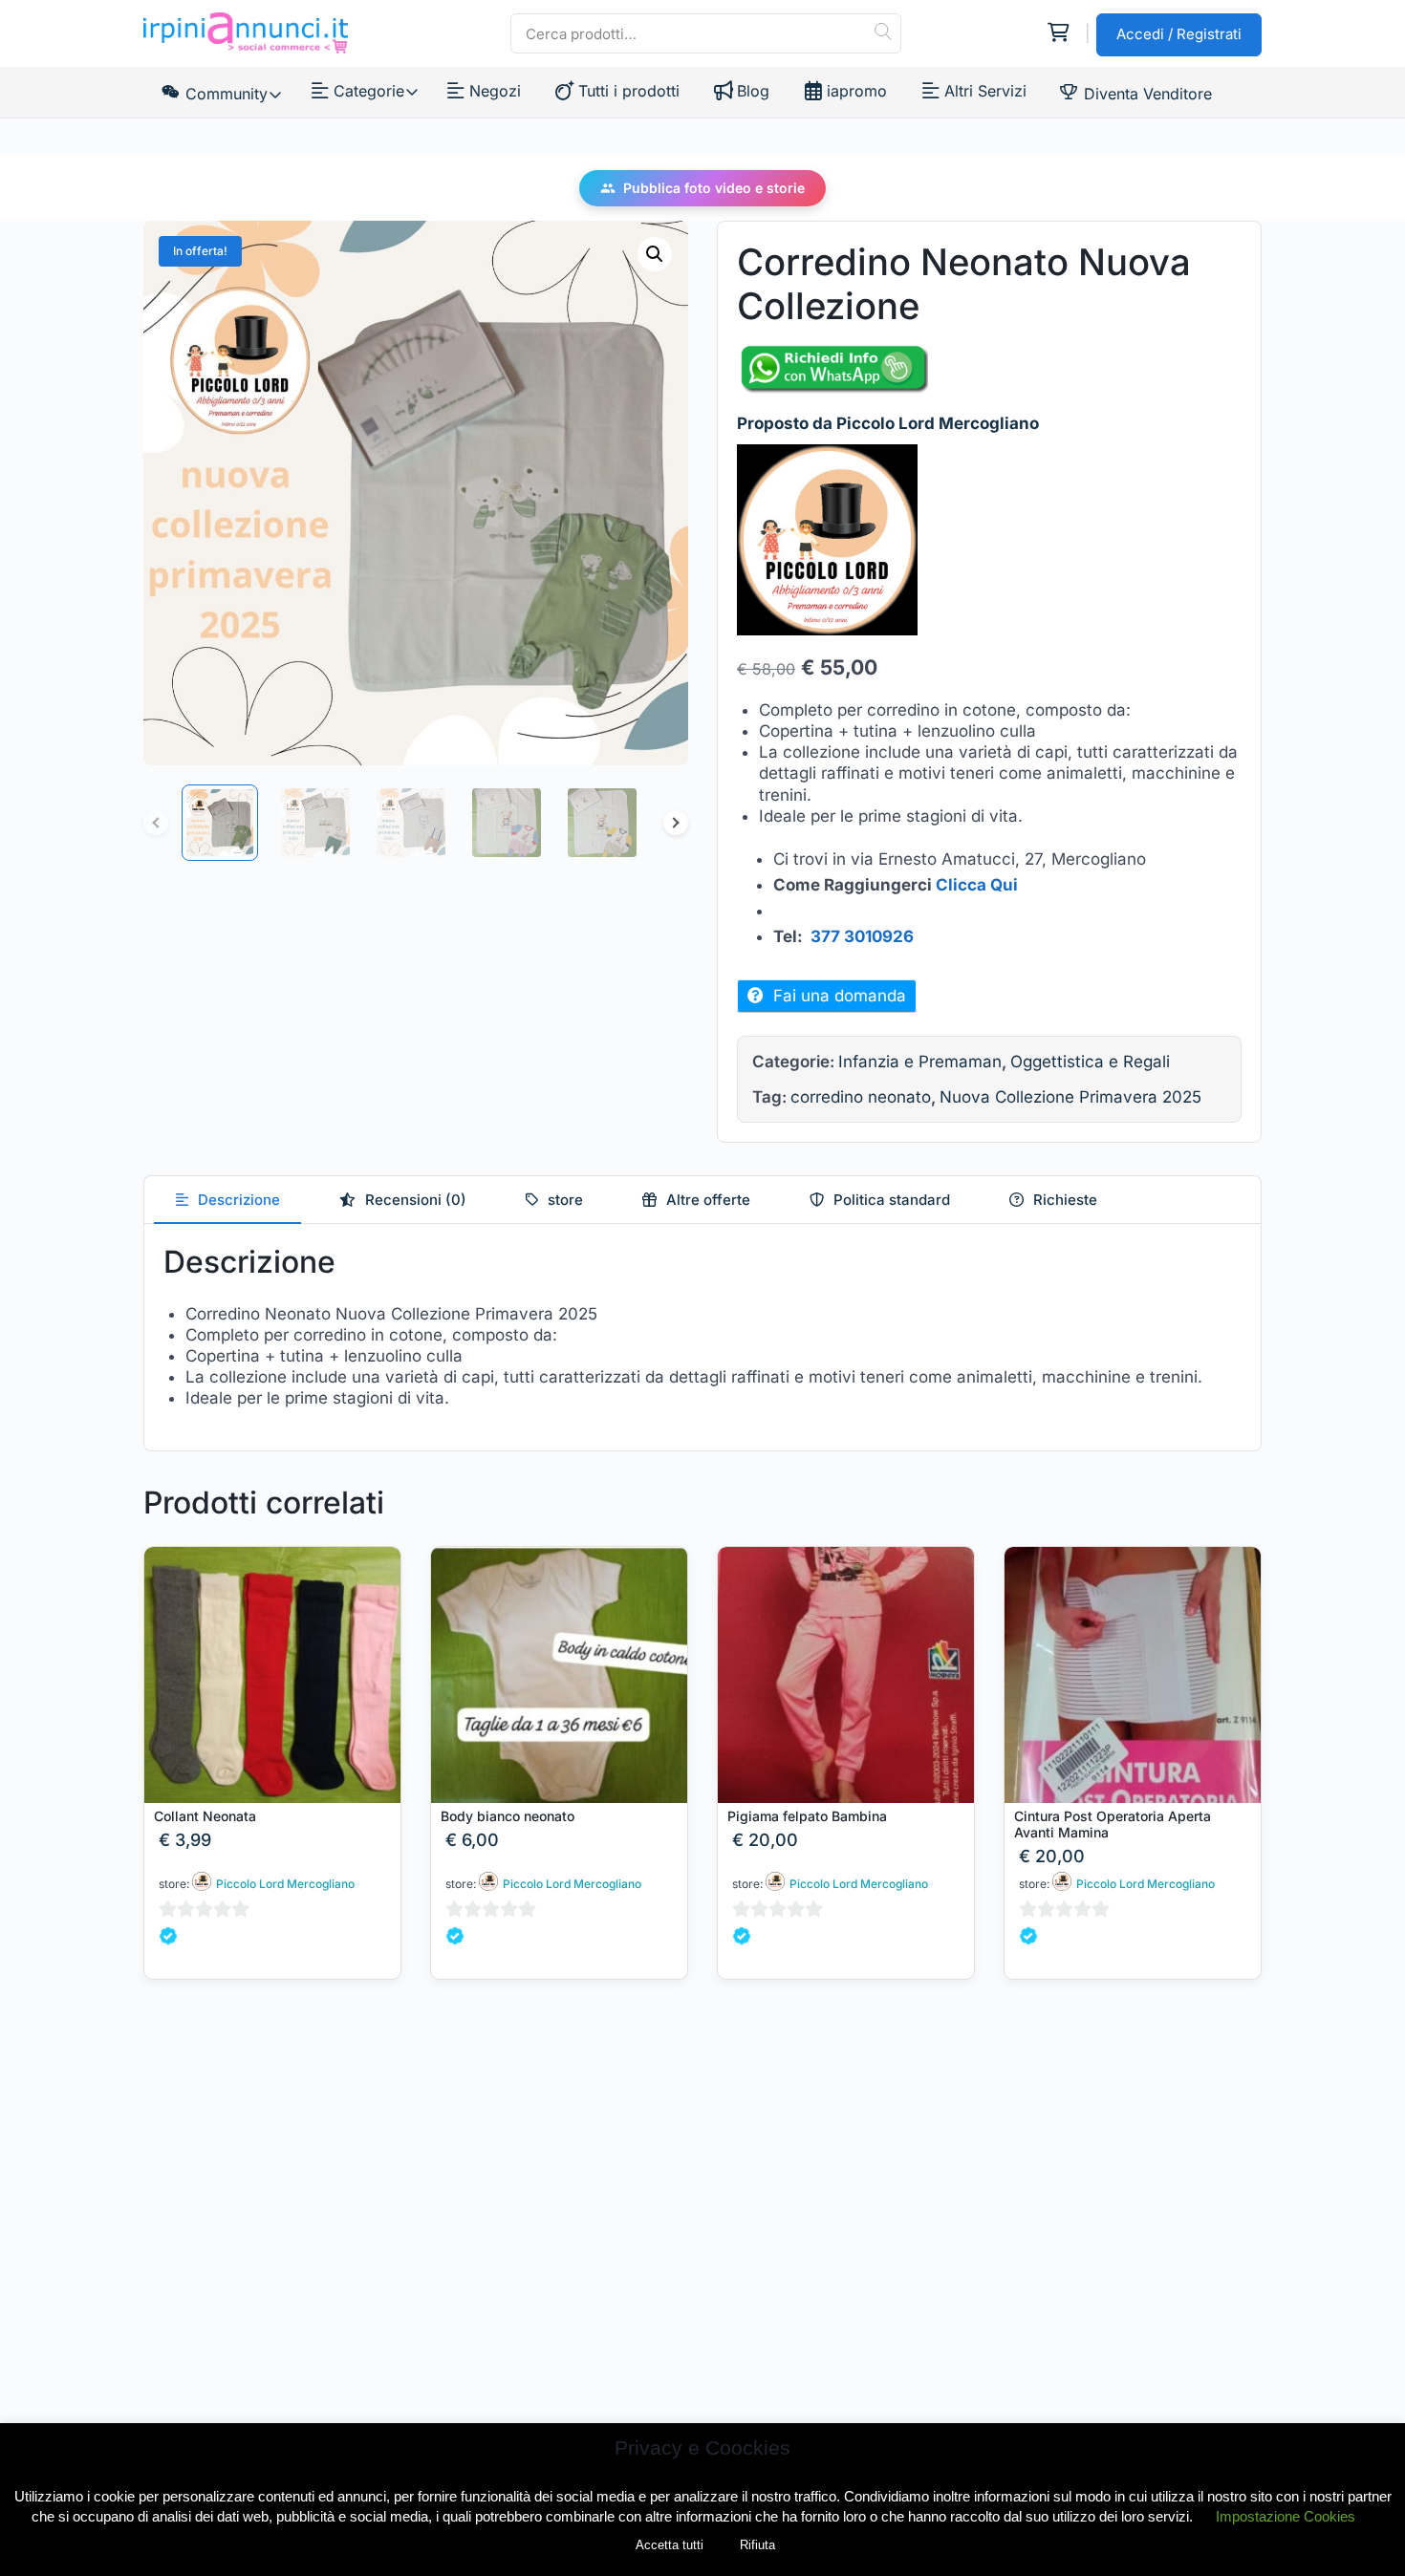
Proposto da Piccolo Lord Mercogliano (888, 423)
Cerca (882, 32)
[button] (655, 254)
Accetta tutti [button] (670, 2545)
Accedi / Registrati (1179, 34)
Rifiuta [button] (757, 2545)
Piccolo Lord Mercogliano (285, 1884)
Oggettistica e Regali (1090, 1062)
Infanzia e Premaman (920, 1062)
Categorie (368, 91)
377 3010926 (862, 936)
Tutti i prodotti (629, 91)
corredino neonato (861, 1097)
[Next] (676, 823)
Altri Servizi (985, 91)
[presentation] (227, 1200)
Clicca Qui (977, 885)
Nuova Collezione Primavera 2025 (1070, 1097)
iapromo (857, 91)
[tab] (227, 1200)
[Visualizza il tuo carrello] (1057, 33)
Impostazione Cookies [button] (1286, 2516)
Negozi (495, 91)
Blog (753, 91)
